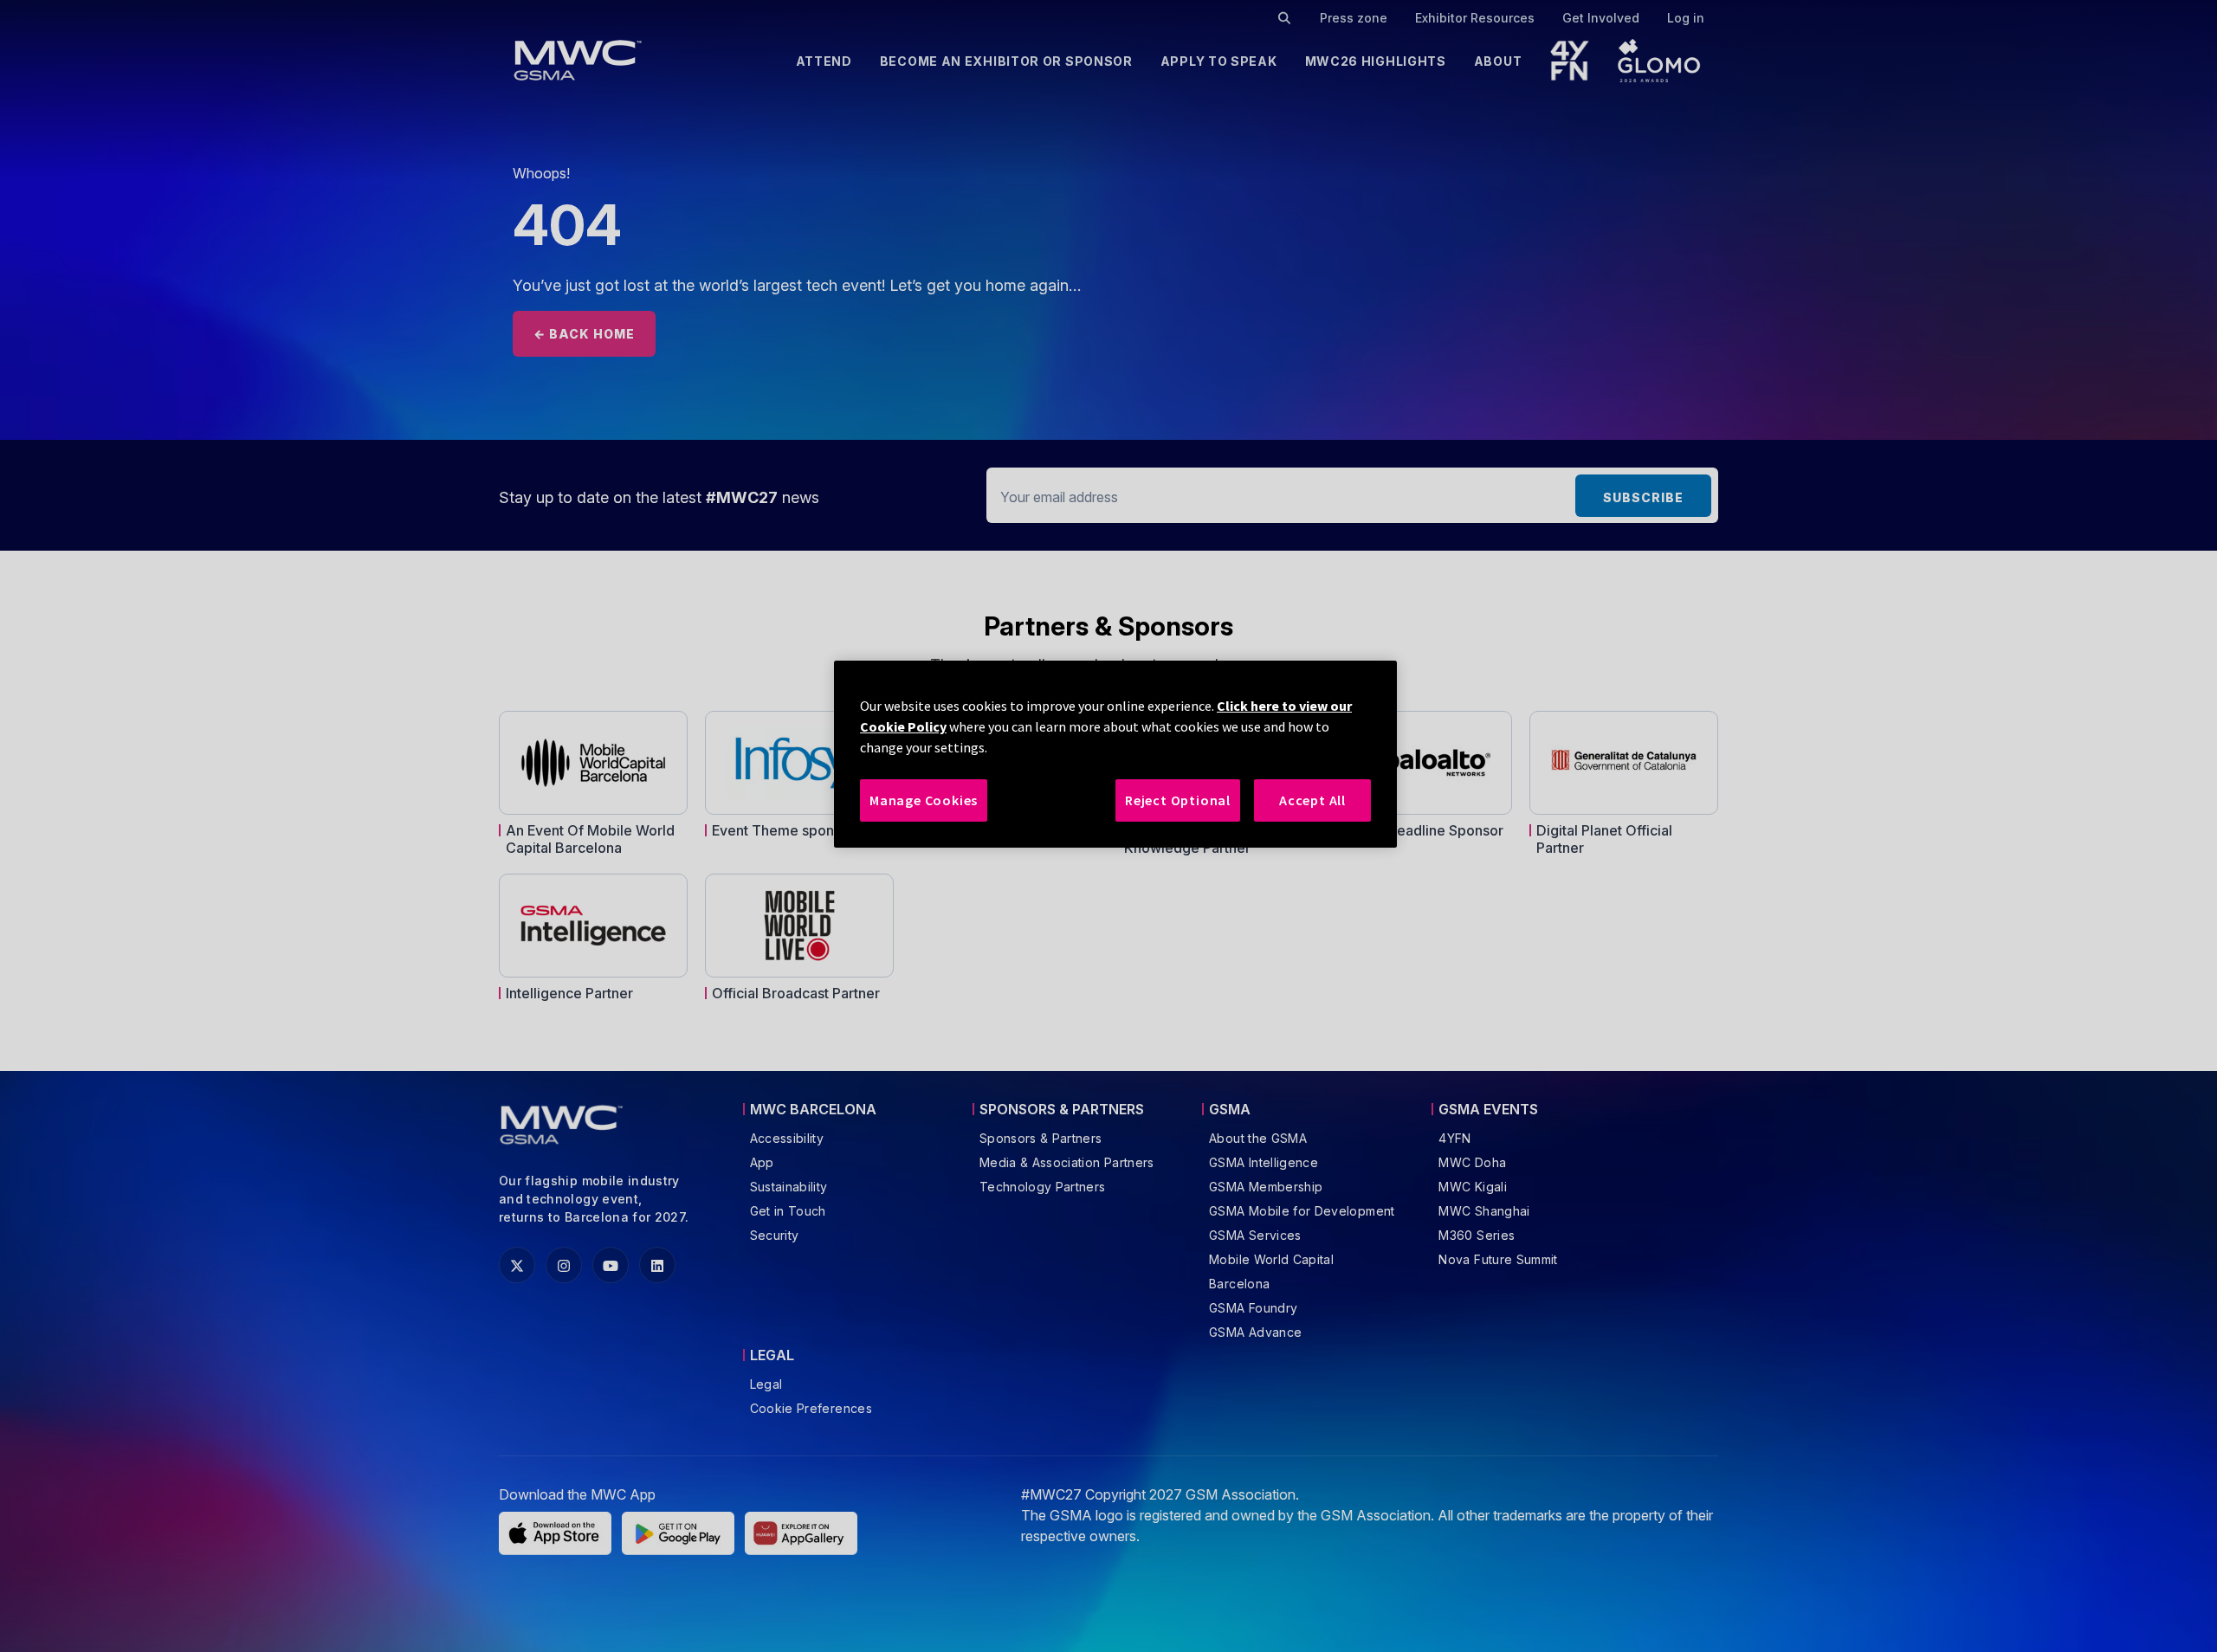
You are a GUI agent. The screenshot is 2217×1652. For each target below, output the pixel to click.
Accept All (1312, 800)
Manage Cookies (924, 800)
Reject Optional (1178, 800)
